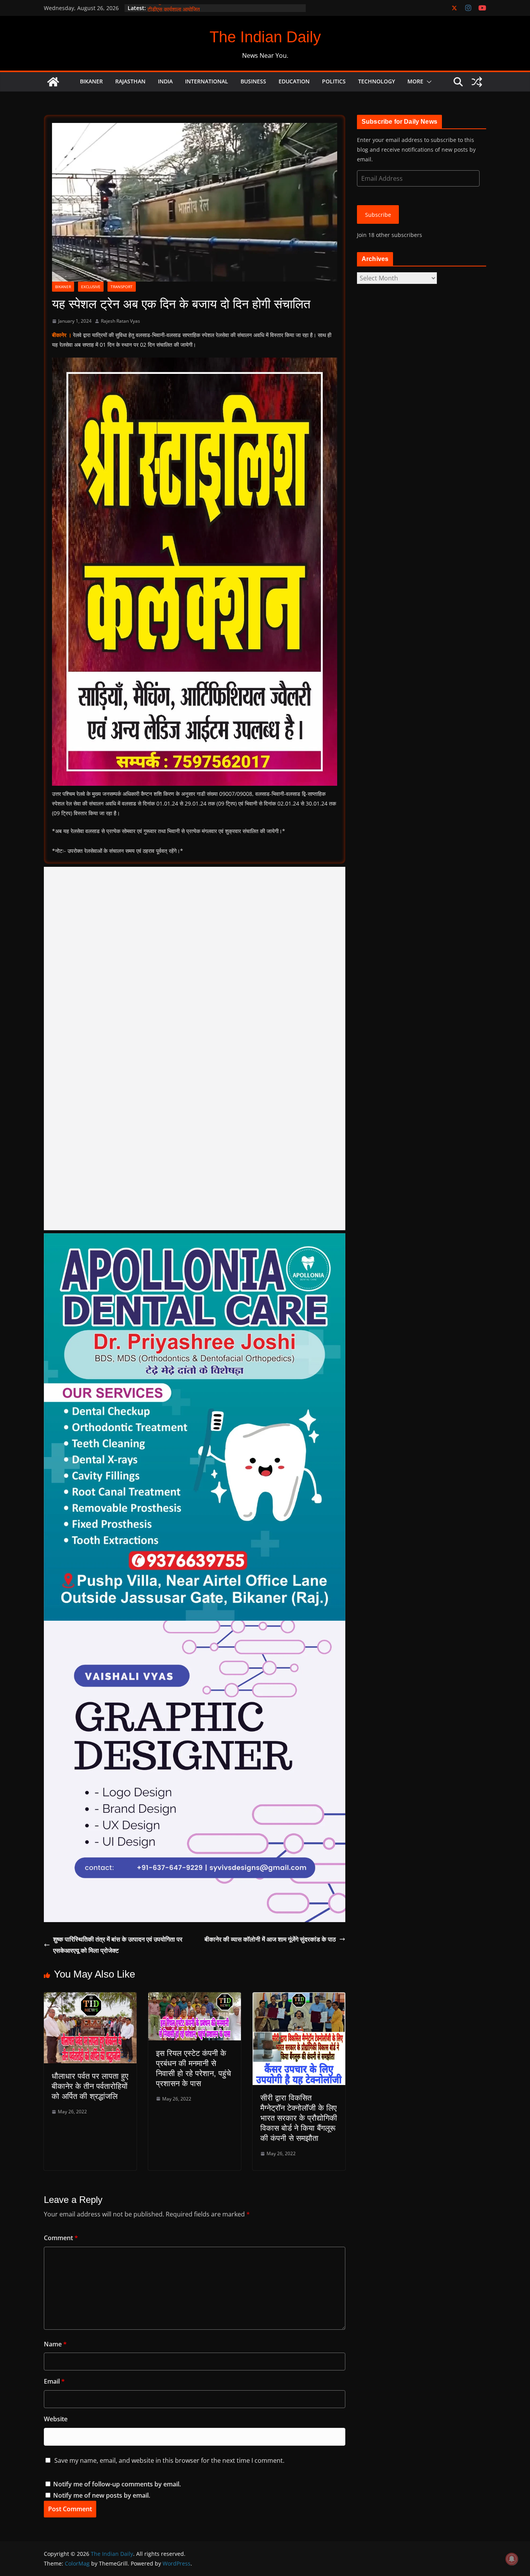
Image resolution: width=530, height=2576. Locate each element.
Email (54, 2381)
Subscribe (378, 215)
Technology (377, 81)
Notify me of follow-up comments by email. (117, 2484)
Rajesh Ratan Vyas (120, 321)
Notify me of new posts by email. (102, 2495)
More (415, 81)
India (165, 81)
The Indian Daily (265, 37)
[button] (428, 82)
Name (55, 2344)
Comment (61, 2238)
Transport (122, 287)
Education (294, 81)
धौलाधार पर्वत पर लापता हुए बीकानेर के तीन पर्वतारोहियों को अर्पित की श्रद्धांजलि (90, 2086)
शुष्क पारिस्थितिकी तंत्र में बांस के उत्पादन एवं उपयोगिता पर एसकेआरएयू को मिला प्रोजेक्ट (118, 1945)
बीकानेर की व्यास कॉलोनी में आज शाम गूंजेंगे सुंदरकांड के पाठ (270, 1939)
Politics (334, 81)
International (207, 81)
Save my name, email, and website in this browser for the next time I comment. (169, 2460)
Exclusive (91, 287)
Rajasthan (130, 81)
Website (56, 2419)
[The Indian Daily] (53, 82)
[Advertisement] (195, 1049)
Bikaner (91, 81)
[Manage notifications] (512, 2559)
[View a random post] (477, 82)
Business (253, 81)
